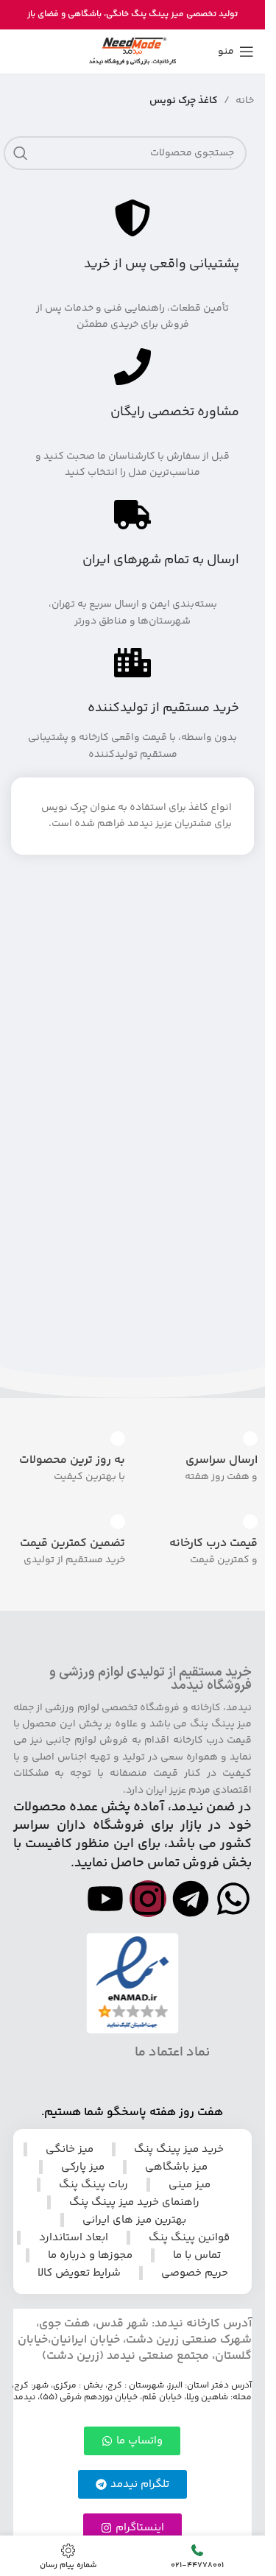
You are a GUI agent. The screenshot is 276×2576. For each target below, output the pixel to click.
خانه (245, 101)
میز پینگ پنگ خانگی (145, 14)
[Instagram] (148, 1899)
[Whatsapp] (233, 1899)
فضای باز (43, 14)
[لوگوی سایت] (132, 52)
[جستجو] (21, 153)
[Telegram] (191, 1899)
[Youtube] (105, 1899)
